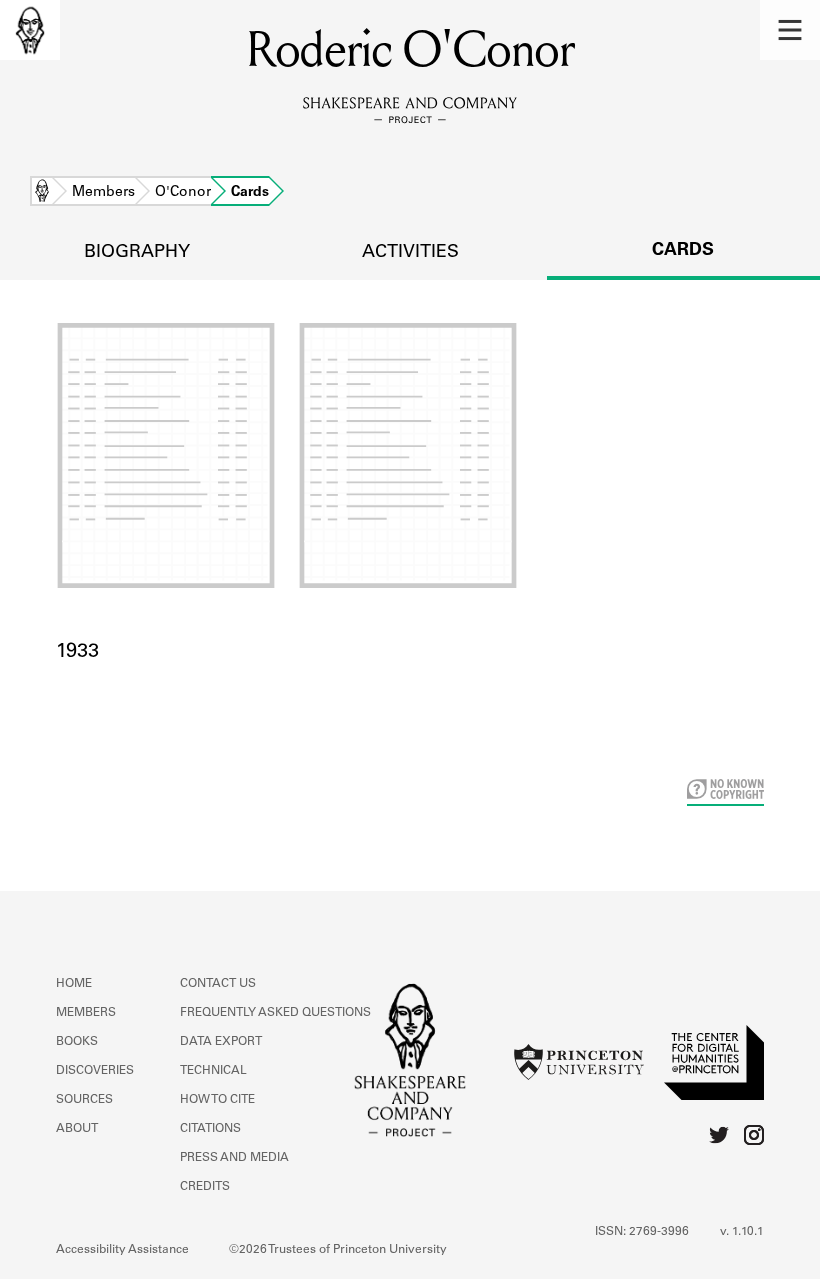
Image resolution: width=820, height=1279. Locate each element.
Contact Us (218, 984)
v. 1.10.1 (742, 1232)
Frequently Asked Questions (275, 1013)
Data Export (221, 1042)
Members (103, 193)
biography (137, 253)
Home (42, 193)
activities (410, 253)
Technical (213, 1071)
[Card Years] (410, 480)
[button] (790, 30)
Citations (210, 1129)
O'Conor (183, 193)
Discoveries (95, 1071)
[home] (30, 30)
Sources (84, 1100)
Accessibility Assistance (122, 1250)
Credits (205, 1187)
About (77, 1129)
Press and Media (234, 1158)
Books (77, 1042)
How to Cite (217, 1100)
